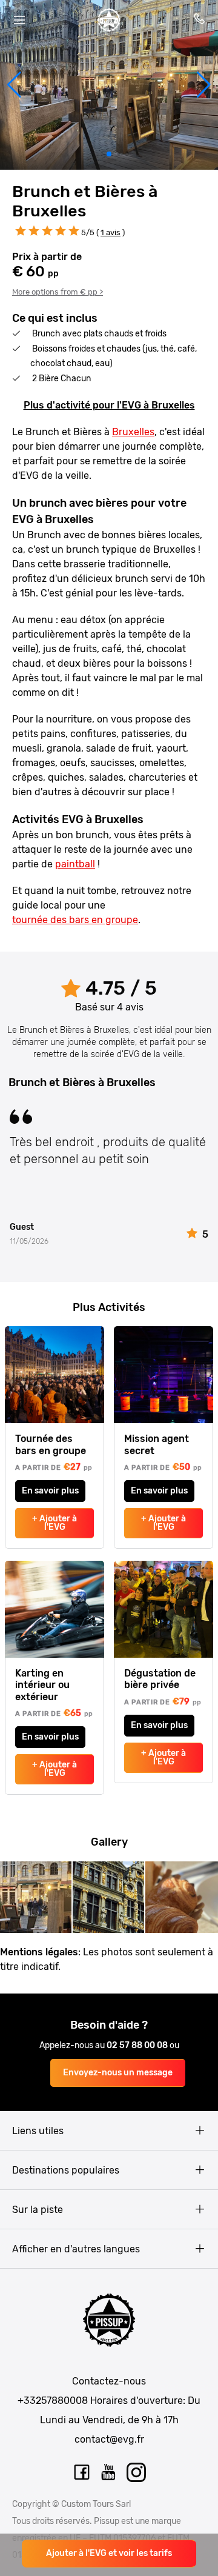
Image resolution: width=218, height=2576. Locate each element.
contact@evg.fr (109, 2439)
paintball (75, 864)
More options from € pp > (58, 292)
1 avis (111, 232)
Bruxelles (133, 432)
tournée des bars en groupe (75, 920)
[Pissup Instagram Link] (136, 2472)
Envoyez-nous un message (118, 2073)
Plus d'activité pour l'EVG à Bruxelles (109, 405)
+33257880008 (53, 2401)
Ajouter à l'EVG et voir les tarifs (109, 2553)
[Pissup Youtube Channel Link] (109, 2472)
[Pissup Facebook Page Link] (82, 2472)
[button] (14, 85)
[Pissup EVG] (109, 20)
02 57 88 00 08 (138, 2045)
